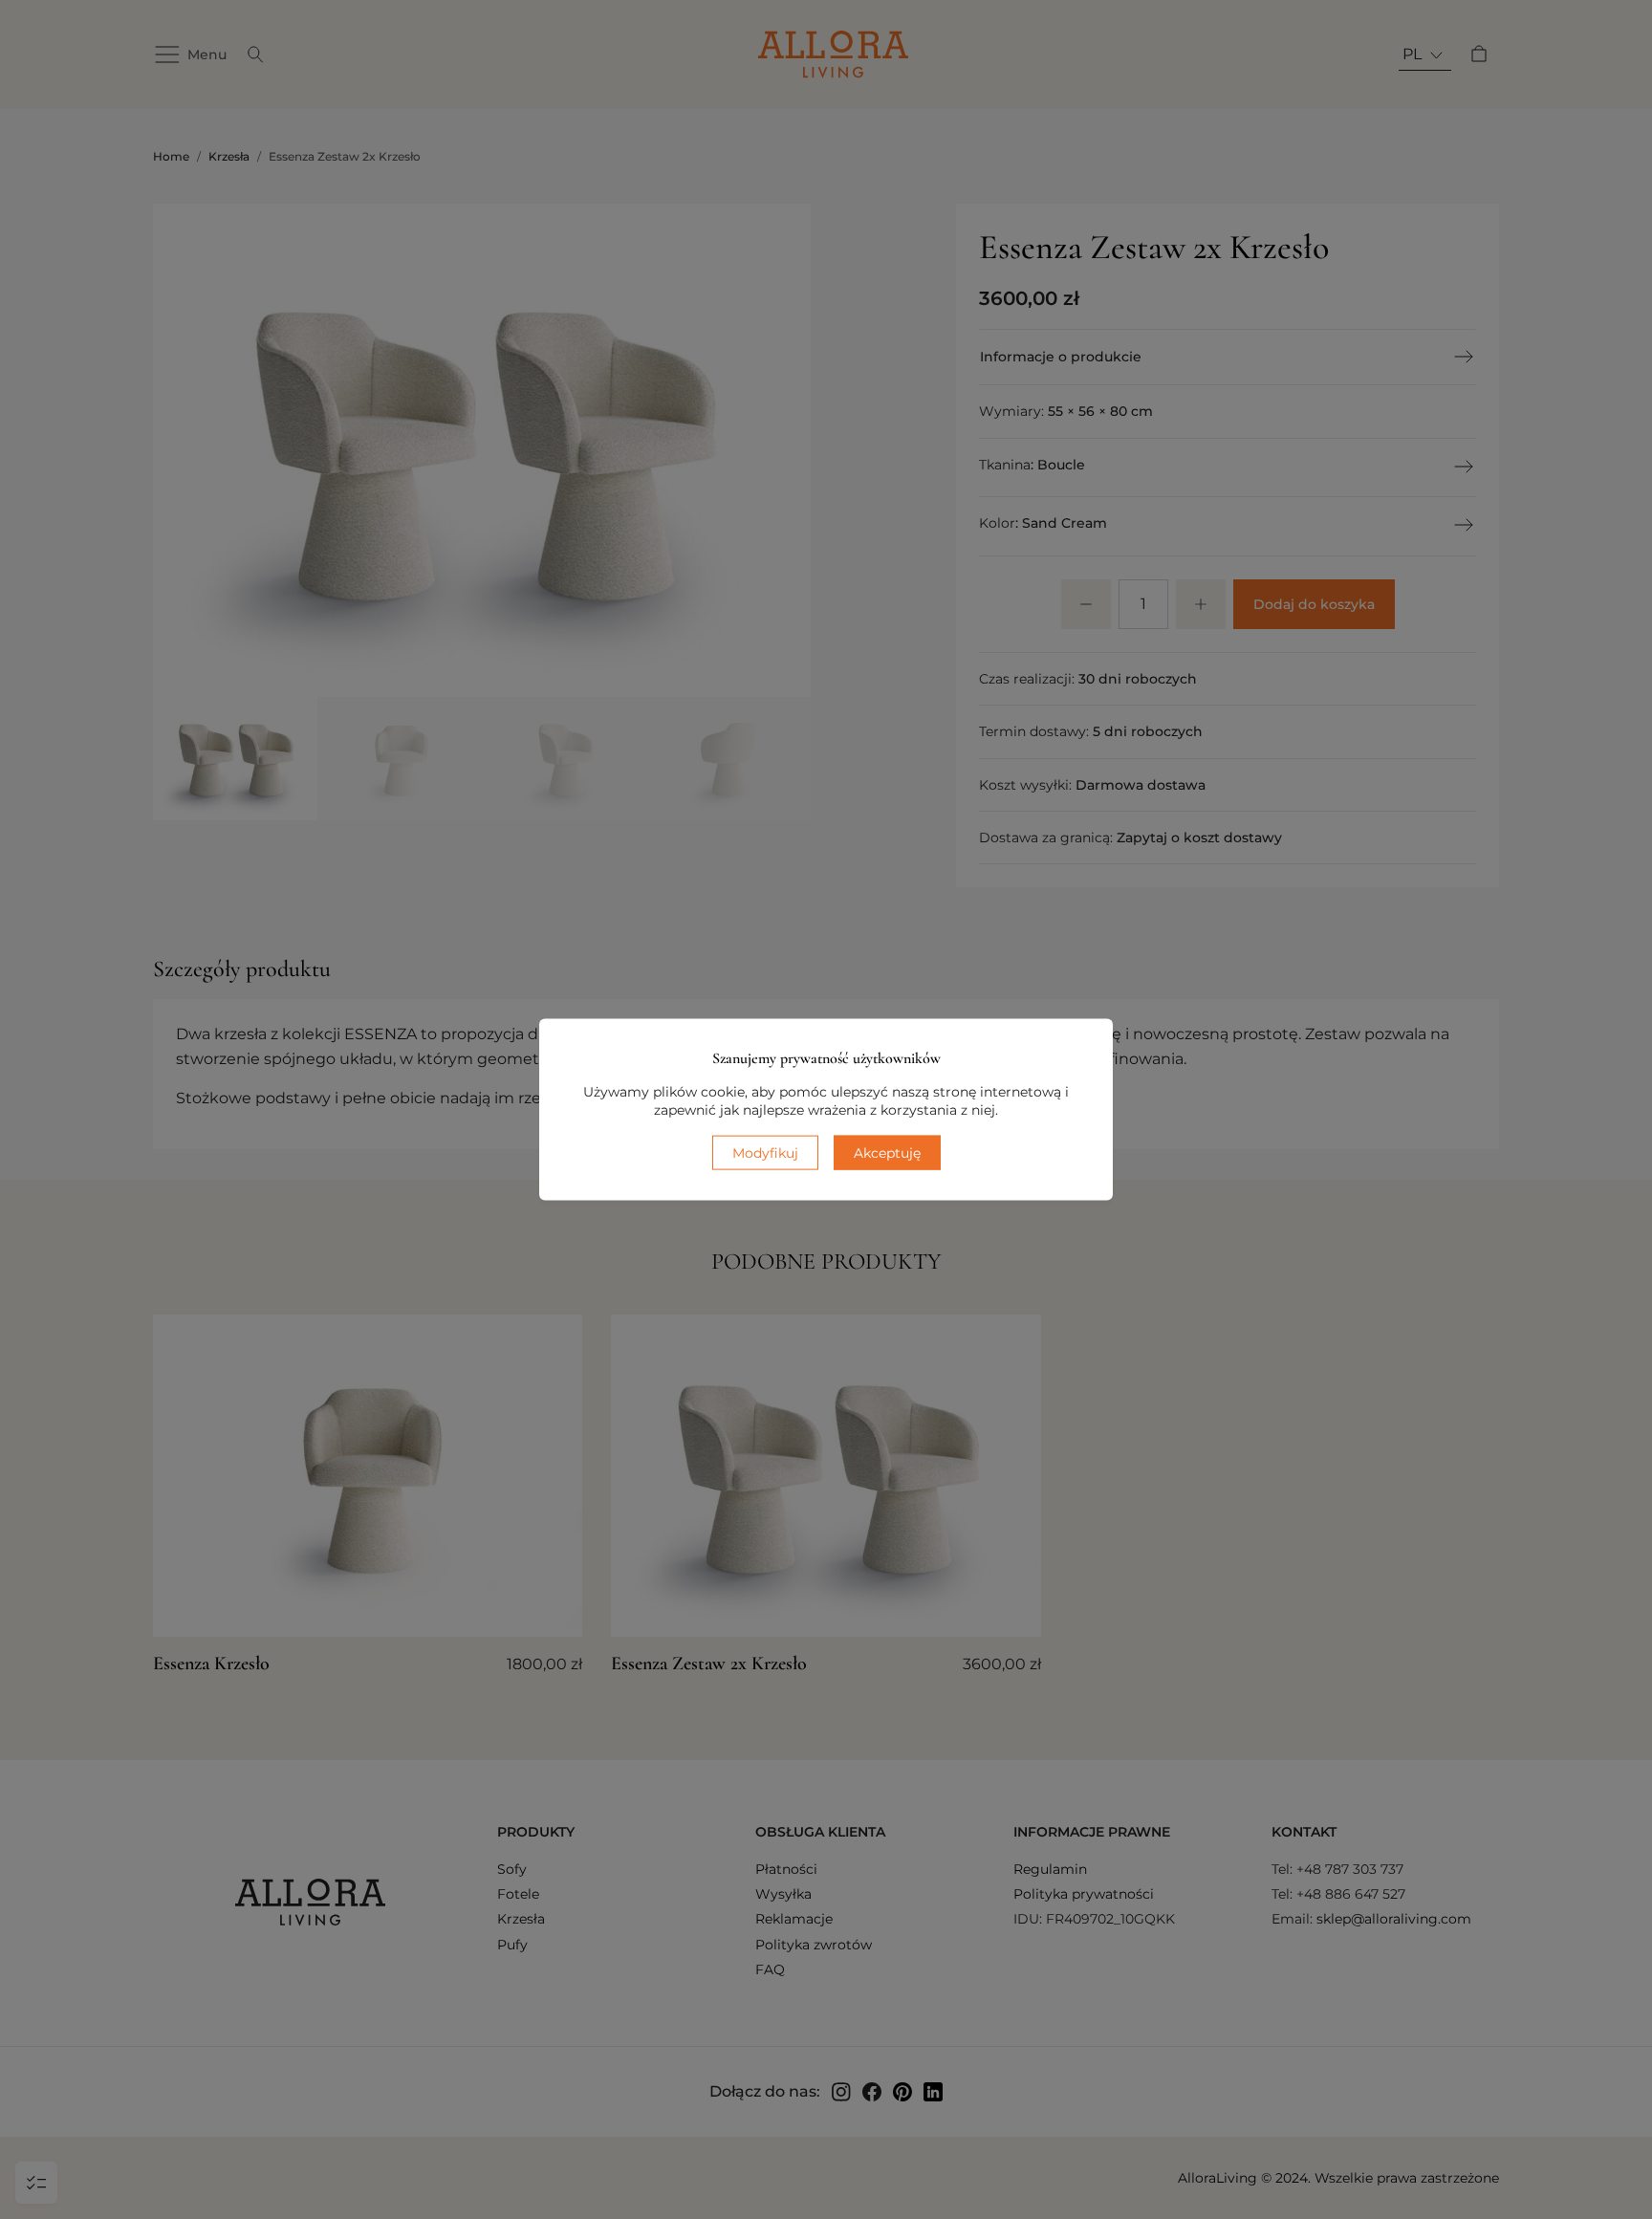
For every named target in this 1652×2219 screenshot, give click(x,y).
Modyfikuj (765, 1152)
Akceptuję (887, 1152)
